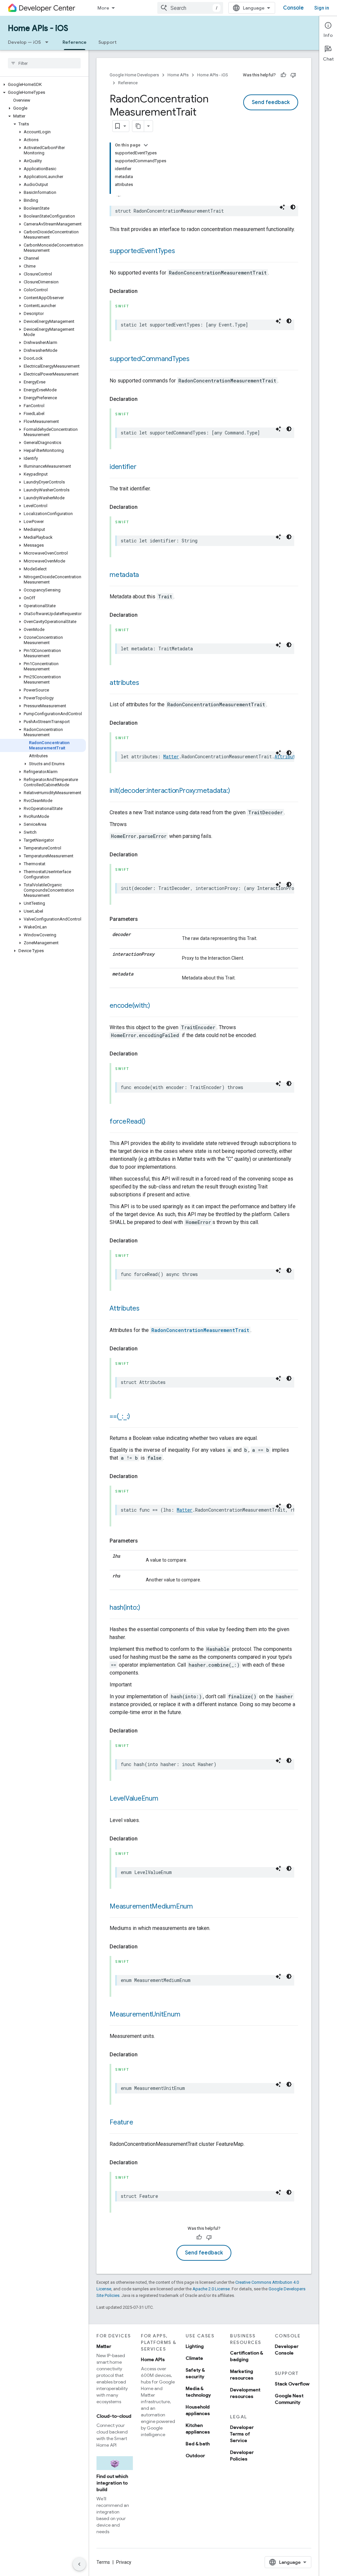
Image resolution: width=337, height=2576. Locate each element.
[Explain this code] (282, 207)
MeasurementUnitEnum (145, 2014)
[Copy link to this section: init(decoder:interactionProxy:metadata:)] (236, 791)
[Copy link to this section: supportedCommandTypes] (196, 359)
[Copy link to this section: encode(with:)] (157, 1006)
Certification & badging (246, 2356)
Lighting (195, 2346)
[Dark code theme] (293, 207)
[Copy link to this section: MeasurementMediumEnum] (199, 1907)
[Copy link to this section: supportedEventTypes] (181, 251)
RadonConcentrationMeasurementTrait (200, 1330)
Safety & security (195, 2373)
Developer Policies (242, 2456)
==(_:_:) (120, 1416)
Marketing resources (242, 2375)
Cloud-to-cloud (114, 2416)
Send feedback (271, 102)
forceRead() (127, 1121)
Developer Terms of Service (242, 2434)
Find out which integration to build (112, 2483)
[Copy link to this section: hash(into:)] (146, 1608)
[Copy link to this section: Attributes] (146, 1309)
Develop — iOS (24, 42)
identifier (123, 467)
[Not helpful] (293, 75)
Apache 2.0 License (211, 2289)
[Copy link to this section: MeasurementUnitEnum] (187, 2015)
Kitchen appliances (198, 2429)
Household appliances (198, 2410)
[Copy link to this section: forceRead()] (152, 1122)
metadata (124, 575)
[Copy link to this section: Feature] (140, 2123)
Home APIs (178, 75)
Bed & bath (198, 2444)
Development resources (245, 2393)
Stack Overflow (292, 2384)
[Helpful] (283, 75)
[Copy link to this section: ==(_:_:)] (137, 1417)
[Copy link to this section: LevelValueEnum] (165, 1799)
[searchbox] (44, 63)
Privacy (124, 2562)
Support (107, 42)
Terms (103, 2562)
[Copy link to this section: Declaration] (144, 291)
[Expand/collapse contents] (146, 145)
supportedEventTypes (142, 251)
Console (293, 8)
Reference (75, 42)
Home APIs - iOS (38, 28)
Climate (194, 2358)
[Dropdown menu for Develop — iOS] (49, 42)
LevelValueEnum (134, 1798)
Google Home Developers (134, 75)
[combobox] (190, 8)
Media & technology (198, 2392)
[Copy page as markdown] (138, 126)
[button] (43, 85)
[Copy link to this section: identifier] (143, 467)
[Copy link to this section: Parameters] (144, 919)
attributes (124, 683)
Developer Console (287, 2350)
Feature (121, 2122)
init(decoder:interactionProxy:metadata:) (170, 791)
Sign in (322, 8)
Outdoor (195, 2456)
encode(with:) (130, 1006)
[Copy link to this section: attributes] (146, 683)
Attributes (125, 1308)
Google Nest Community (289, 2399)
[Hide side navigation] (79, 2564)
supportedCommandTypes (150, 359)
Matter (171, 756)
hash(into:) (125, 1608)
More (103, 8)
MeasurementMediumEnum (151, 1906)
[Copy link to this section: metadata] (145, 575)
